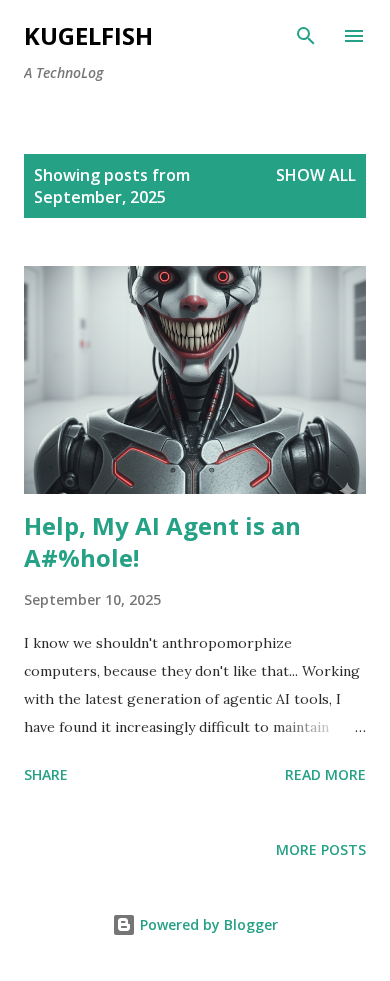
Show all (316, 175)
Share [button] (46, 774)
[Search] (306, 36)
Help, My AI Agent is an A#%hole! (162, 541)
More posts (321, 849)
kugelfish (88, 35)
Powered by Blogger (207, 924)
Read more (325, 774)
